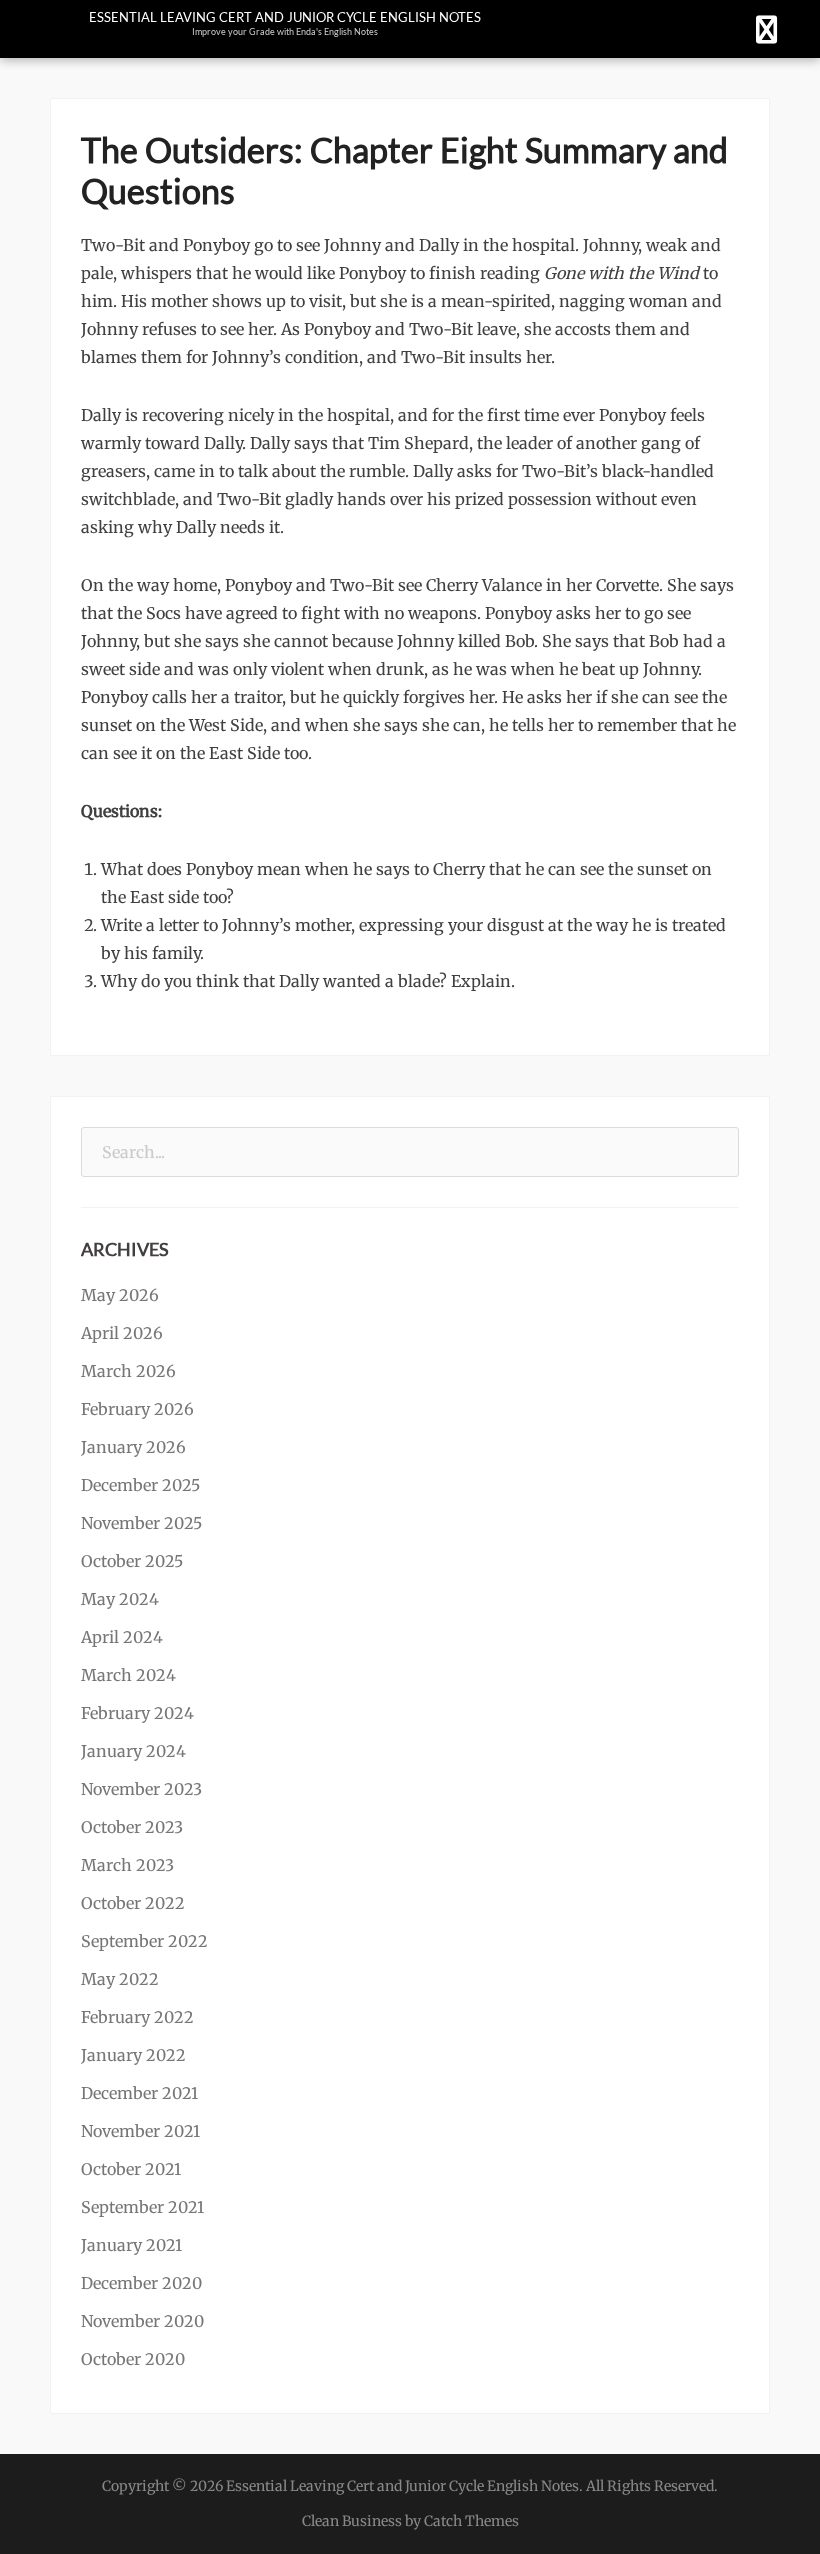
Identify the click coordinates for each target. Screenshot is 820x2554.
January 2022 (133, 2055)
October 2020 (133, 2359)
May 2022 (120, 1979)
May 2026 (120, 1295)
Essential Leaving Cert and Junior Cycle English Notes (285, 17)
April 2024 (122, 1637)
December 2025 (140, 1485)
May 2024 (120, 1599)
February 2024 (137, 1713)
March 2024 (128, 1675)
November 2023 (141, 1789)
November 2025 (141, 1523)
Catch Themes (471, 2521)
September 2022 (144, 1941)
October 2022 (133, 1903)
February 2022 (137, 2017)
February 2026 (137, 1409)
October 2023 (132, 1827)
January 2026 (133, 1447)
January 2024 (133, 1751)
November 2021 (140, 2131)
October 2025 (132, 1561)
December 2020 (141, 2283)
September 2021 (142, 2207)
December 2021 (139, 2093)
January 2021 (131, 2245)
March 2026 (128, 1371)
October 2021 (131, 2169)
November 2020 (142, 2321)
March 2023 (127, 1865)
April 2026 (122, 1333)
